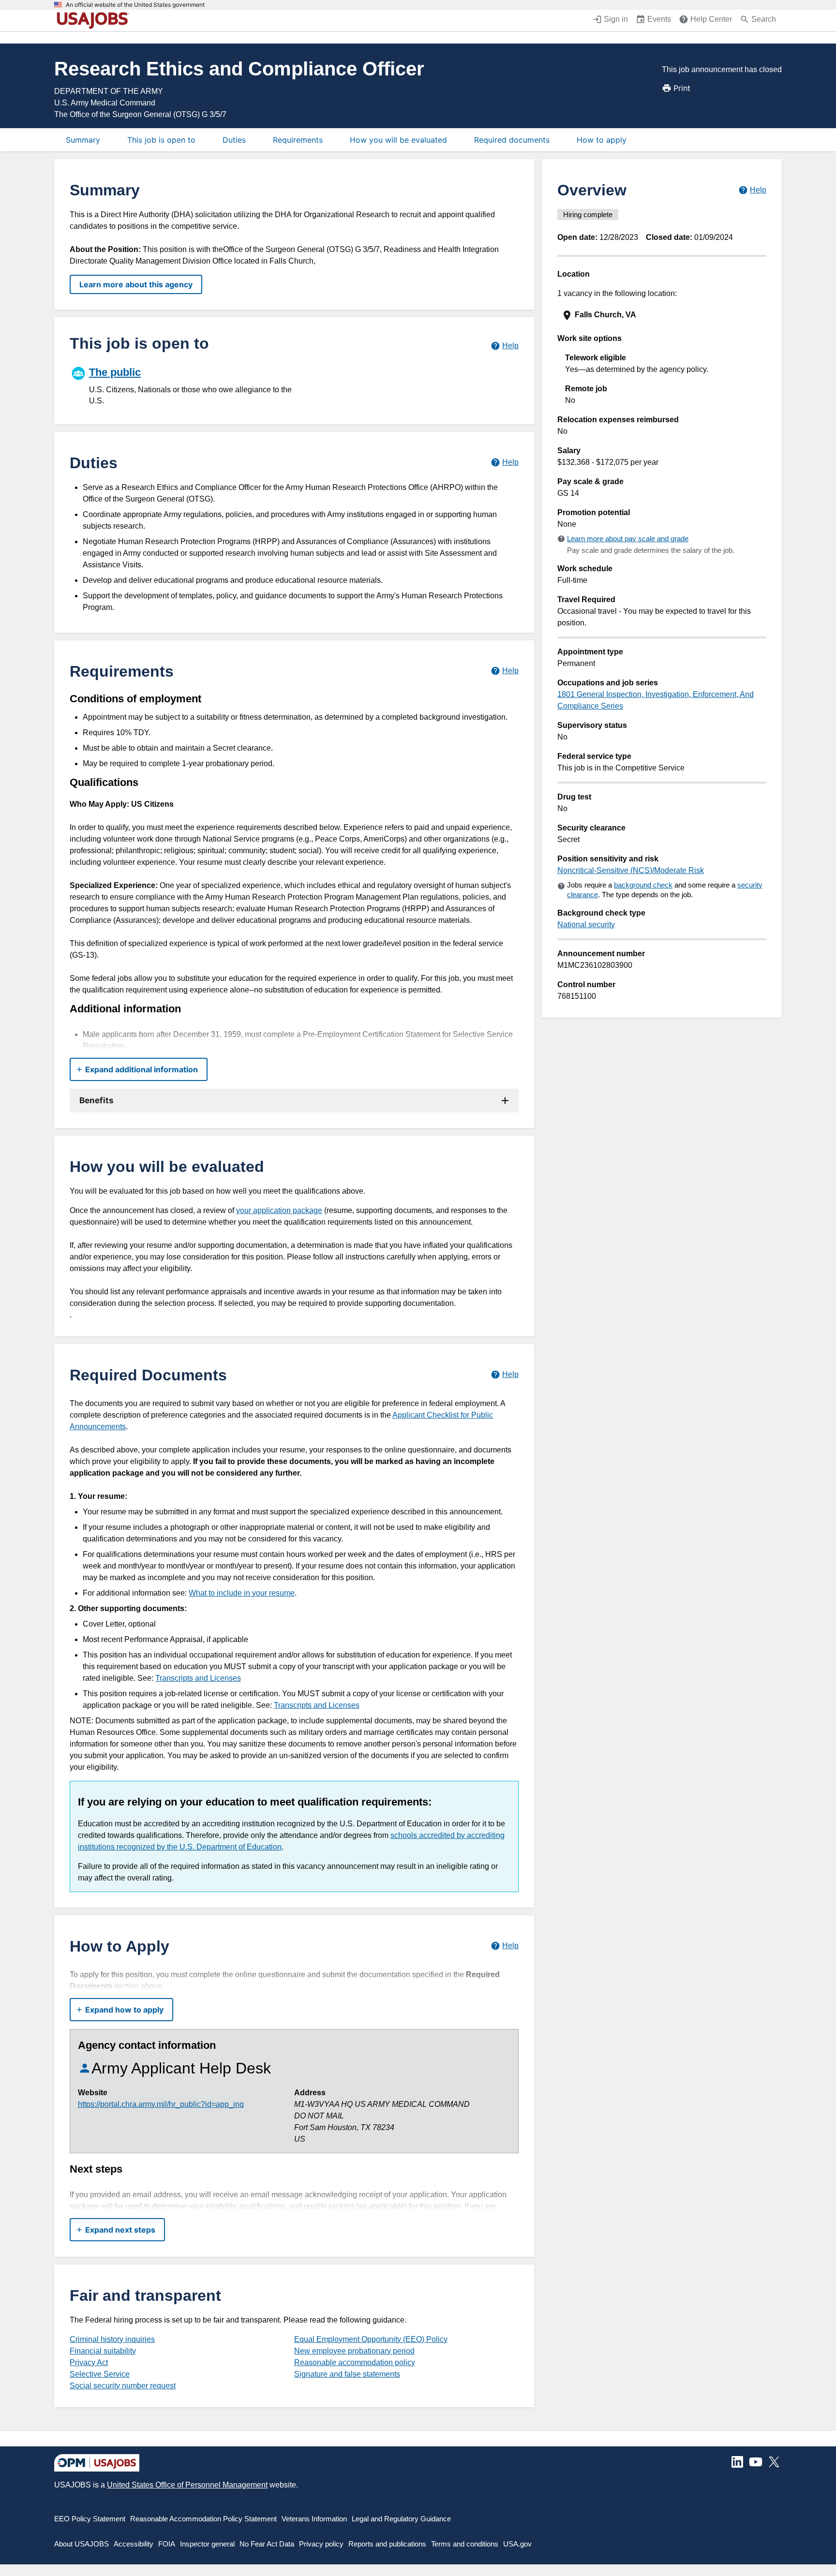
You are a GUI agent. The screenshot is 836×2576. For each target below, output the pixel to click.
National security (586, 925)
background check (643, 885)
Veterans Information (314, 2519)
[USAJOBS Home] (95, 20)
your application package (279, 1210)
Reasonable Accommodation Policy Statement (203, 2519)
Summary (83, 140)
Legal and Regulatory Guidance (401, 2519)
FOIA (167, 2544)
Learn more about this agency (136, 284)
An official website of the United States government (135, 5)
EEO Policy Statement (90, 2519)
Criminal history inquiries (112, 2339)
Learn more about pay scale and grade (628, 539)
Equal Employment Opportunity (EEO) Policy (371, 2339)
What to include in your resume (242, 1593)
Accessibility (134, 2544)
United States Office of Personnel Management (187, 2485)
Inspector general (207, 2544)
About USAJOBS (82, 2544)
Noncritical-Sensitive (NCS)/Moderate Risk (631, 870)
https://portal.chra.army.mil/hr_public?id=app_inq (161, 2104)
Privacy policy (321, 2544)
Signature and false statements (347, 2374)
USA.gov (517, 2544)
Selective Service (100, 2374)
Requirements (298, 140)
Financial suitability (103, 2351)
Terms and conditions (465, 2544)
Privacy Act (89, 2362)
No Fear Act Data (267, 2544)
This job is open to (161, 140)
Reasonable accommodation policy (355, 2362)
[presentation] (663, 315)
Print (682, 88)
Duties (234, 140)
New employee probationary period (354, 2351)
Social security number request (123, 2386)
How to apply (602, 140)
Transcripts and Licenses (198, 1678)
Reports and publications (387, 2544)
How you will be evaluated (398, 140)
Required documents (512, 140)
